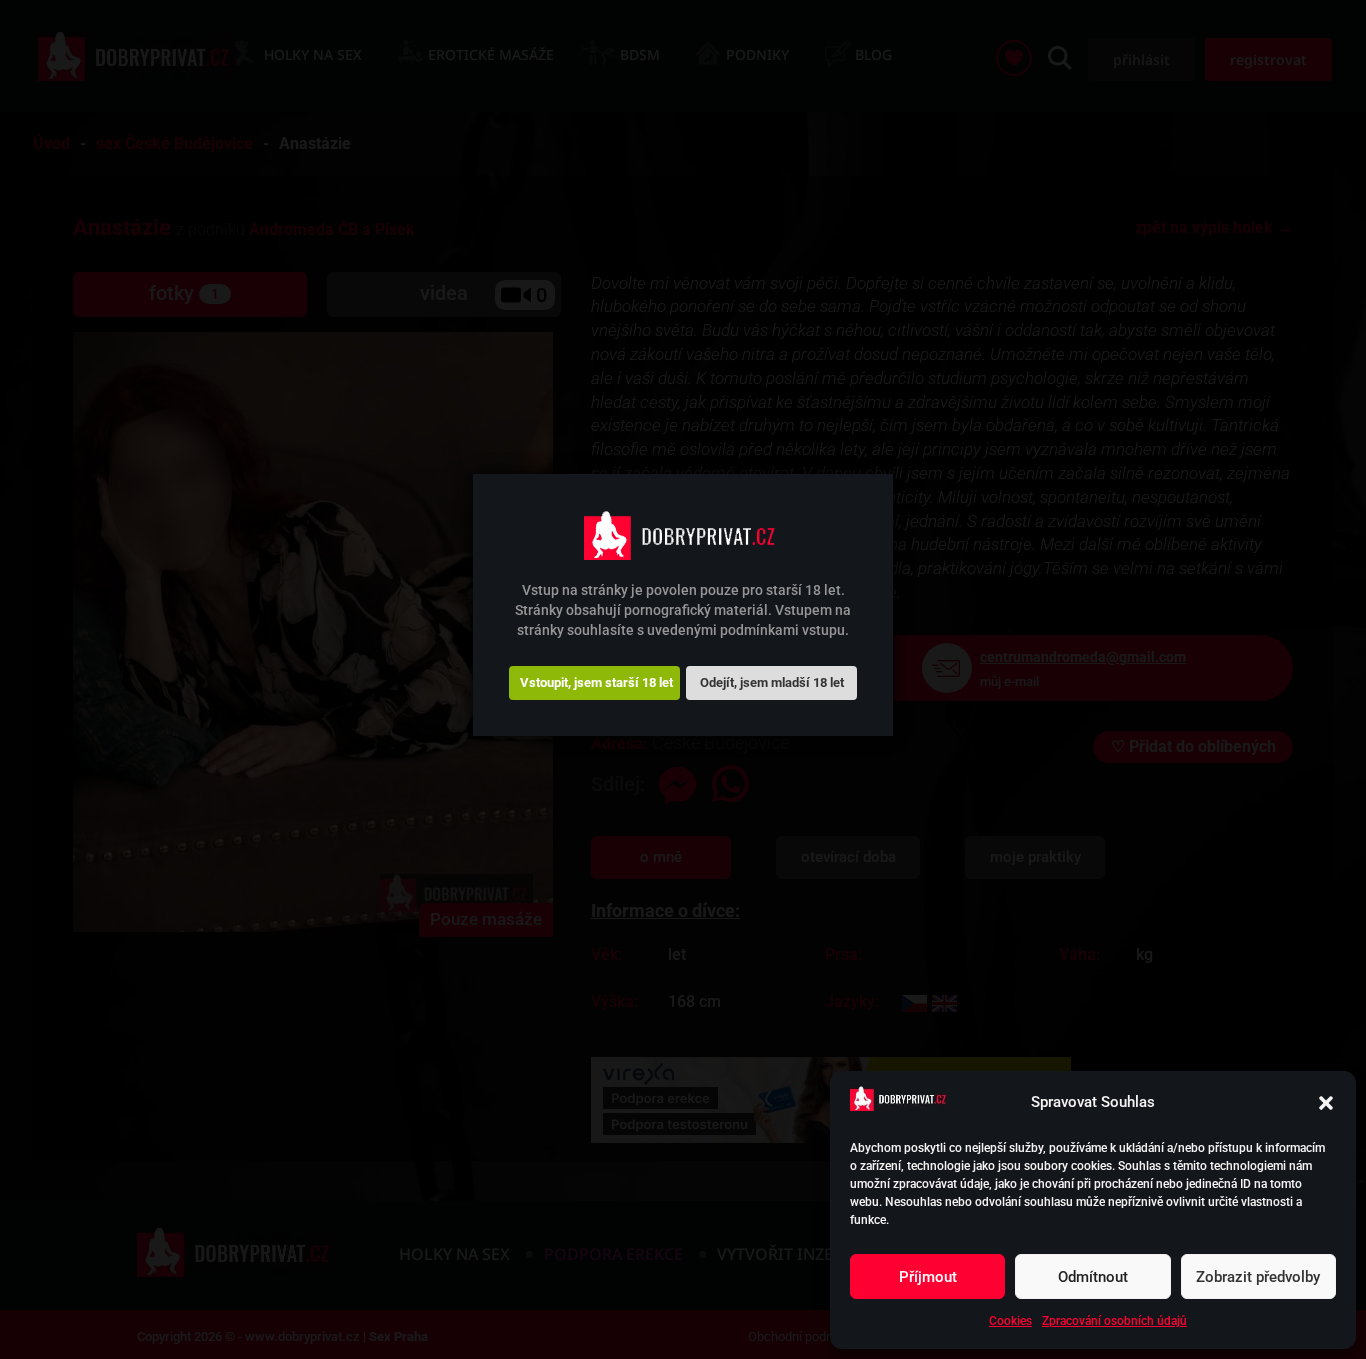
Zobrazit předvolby (1258, 1277)
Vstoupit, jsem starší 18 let (596, 681)
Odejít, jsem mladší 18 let (772, 681)
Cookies (1010, 1321)
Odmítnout (1093, 1277)
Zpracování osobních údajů (1114, 1321)
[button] (1326, 1103)
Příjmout (928, 1277)
